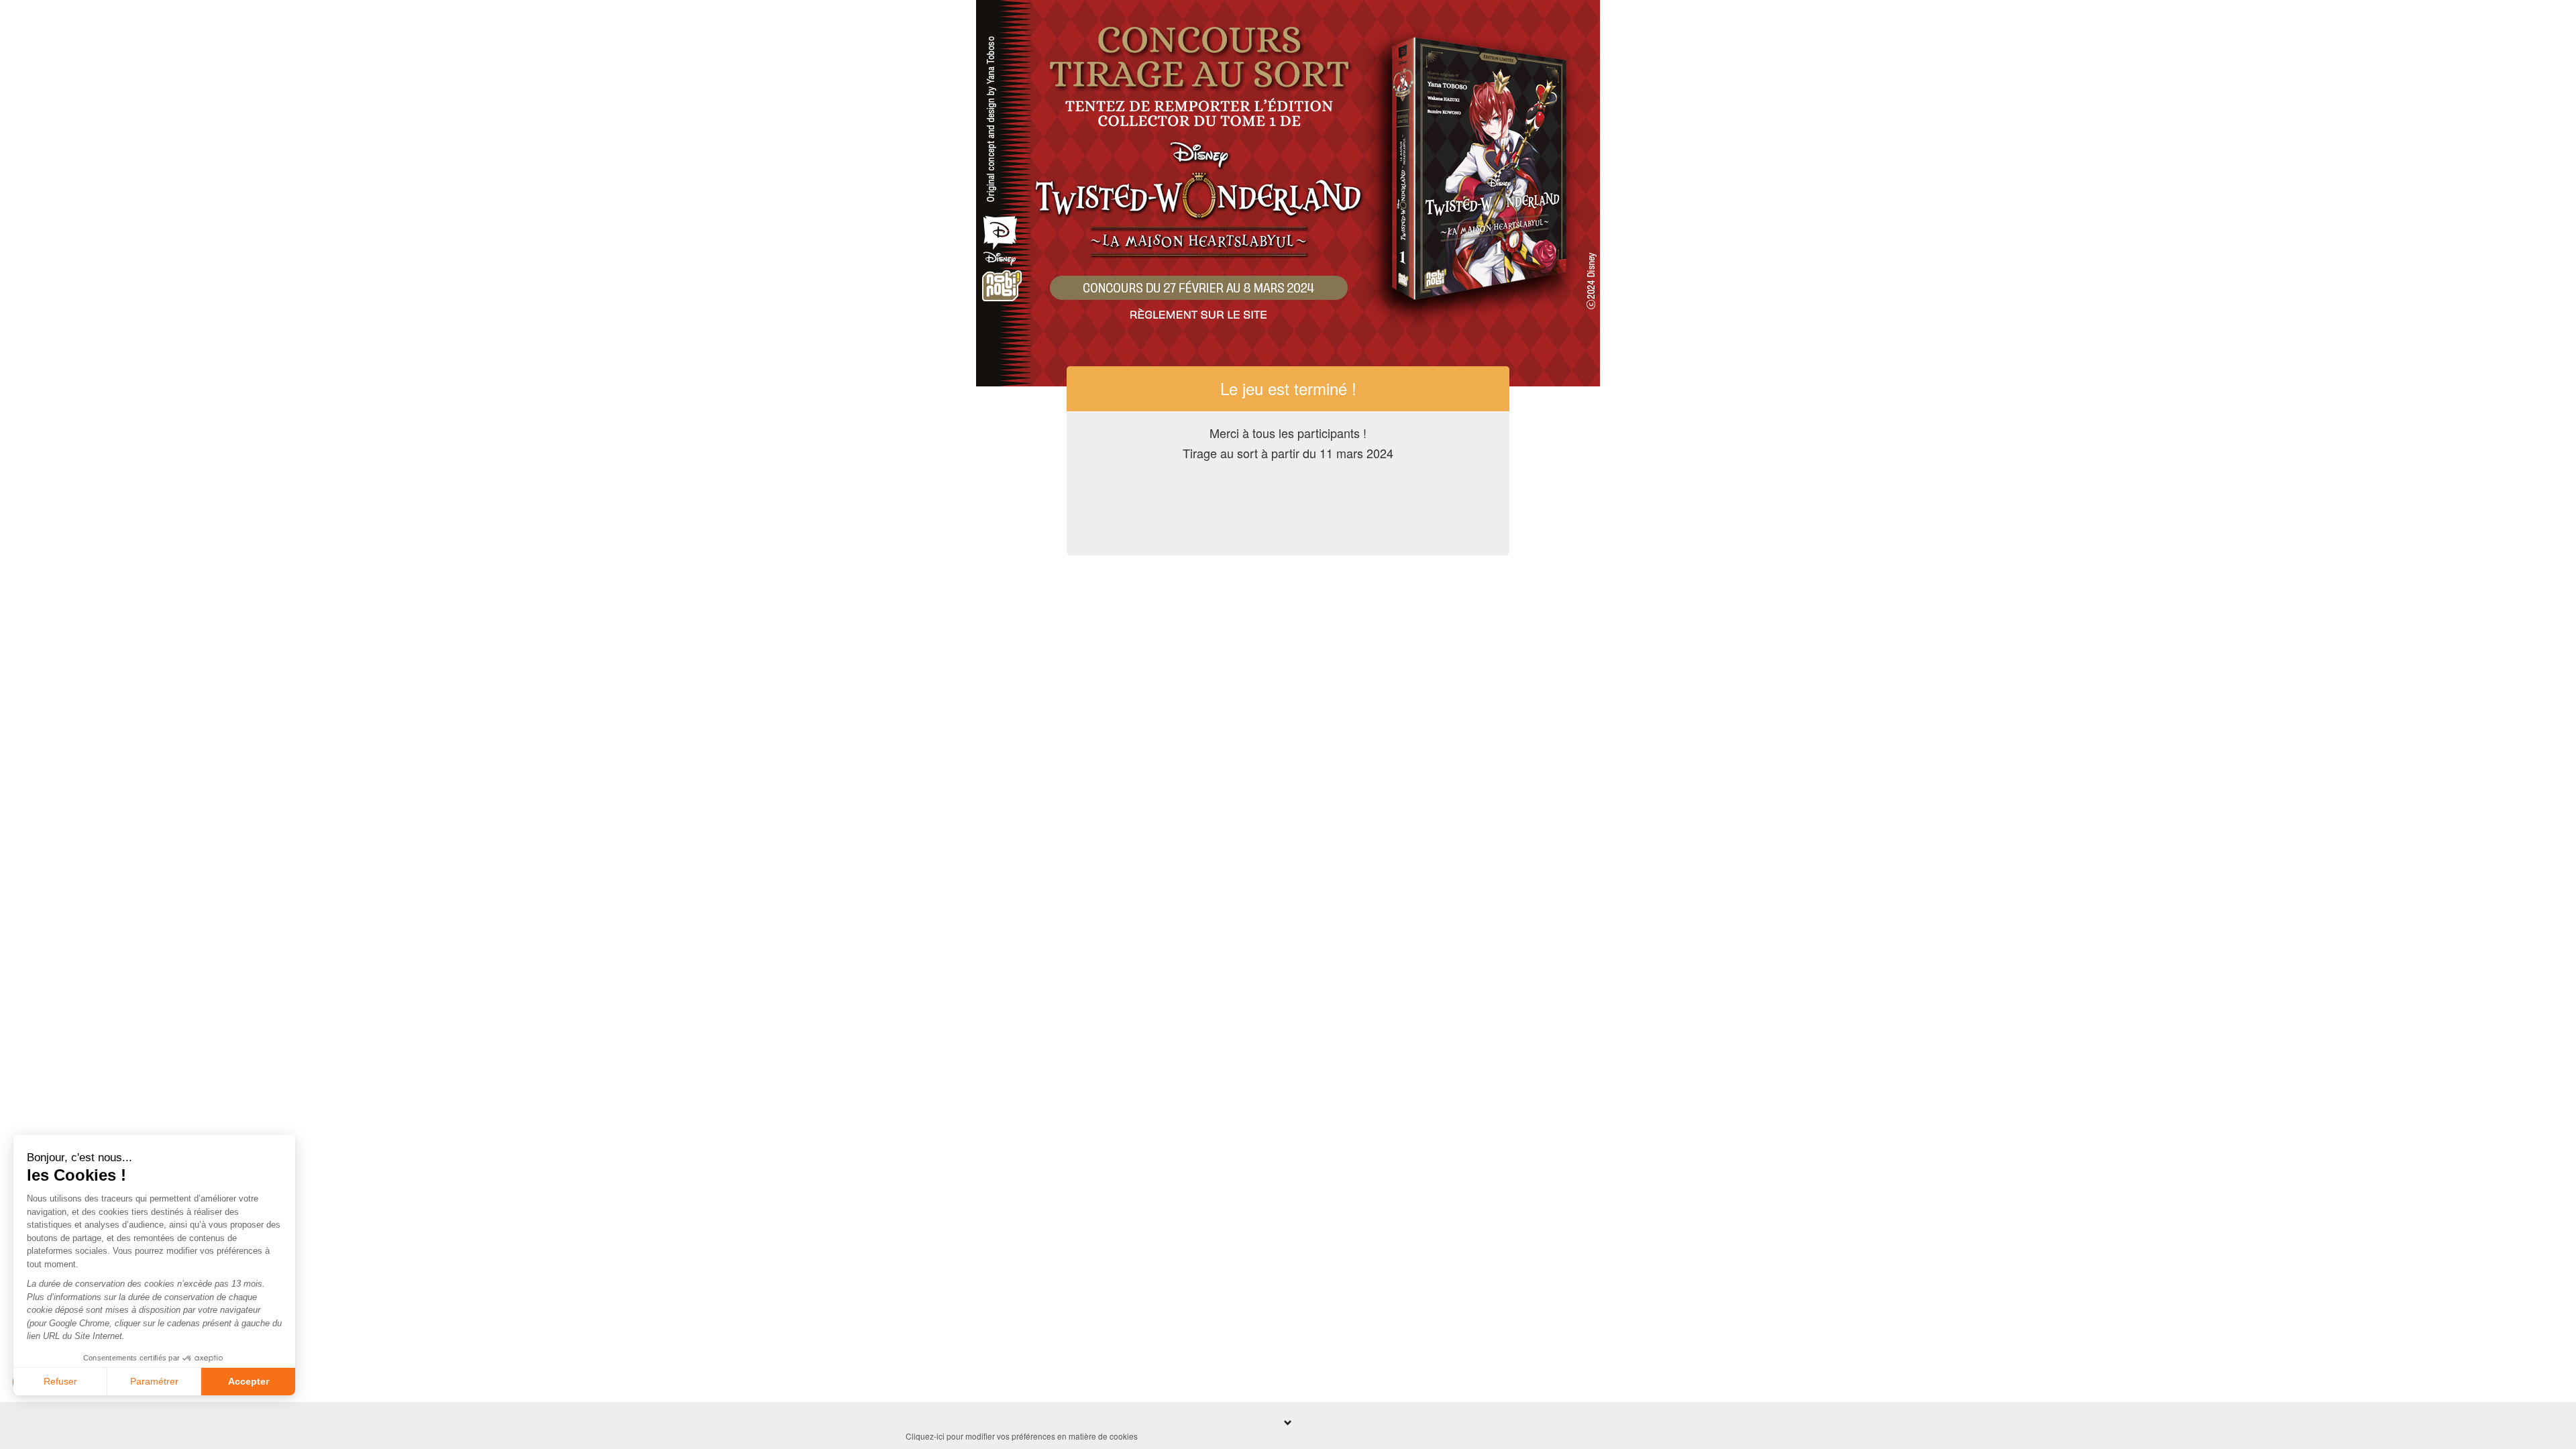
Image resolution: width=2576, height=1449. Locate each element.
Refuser (60, 1381)
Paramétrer (154, 1381)
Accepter (249, 1381)
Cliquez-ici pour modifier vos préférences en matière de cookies (1022, 1436)
